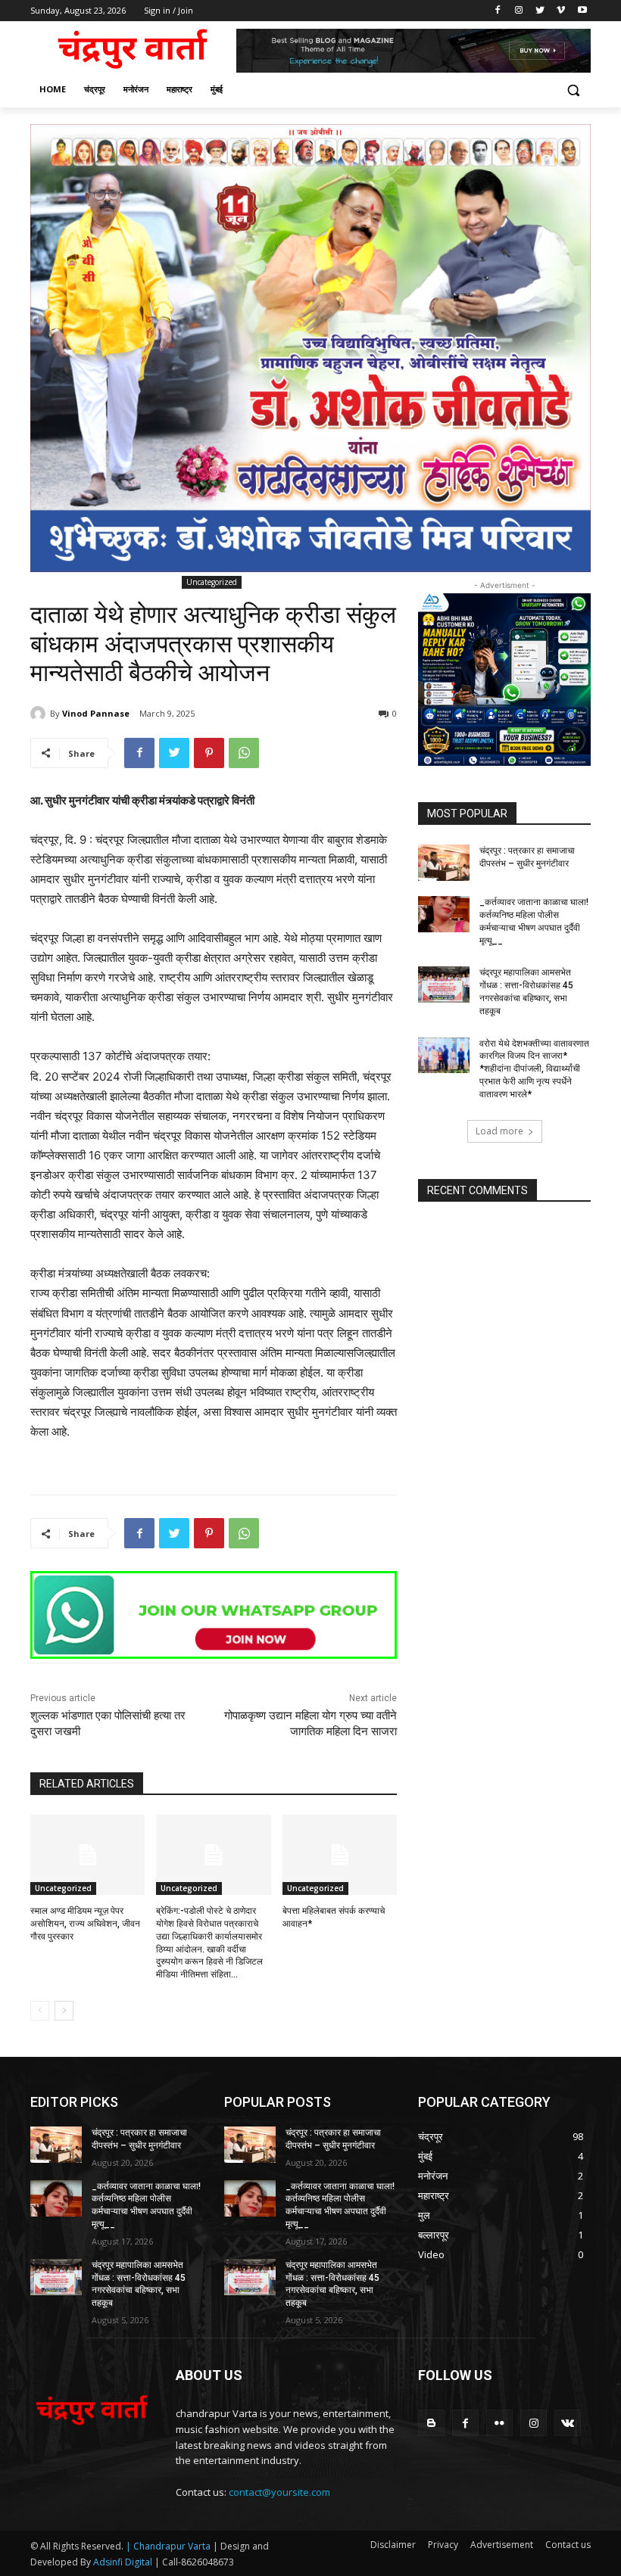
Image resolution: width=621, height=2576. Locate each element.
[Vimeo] (561, 11)
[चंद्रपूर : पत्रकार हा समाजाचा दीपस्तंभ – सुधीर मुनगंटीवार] (444, 863)
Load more (499, 1131)
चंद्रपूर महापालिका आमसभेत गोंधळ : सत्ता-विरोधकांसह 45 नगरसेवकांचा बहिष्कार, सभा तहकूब (139, 2284)
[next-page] (64, 2011)
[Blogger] (431, 2423)
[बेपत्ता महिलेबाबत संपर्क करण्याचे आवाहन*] (340, 1855)
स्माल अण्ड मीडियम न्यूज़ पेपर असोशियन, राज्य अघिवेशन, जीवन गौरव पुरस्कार (85, 1924)
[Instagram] (519, 11)
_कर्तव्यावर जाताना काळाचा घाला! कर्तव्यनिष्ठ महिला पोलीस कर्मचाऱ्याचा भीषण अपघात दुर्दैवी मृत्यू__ (534, 921)
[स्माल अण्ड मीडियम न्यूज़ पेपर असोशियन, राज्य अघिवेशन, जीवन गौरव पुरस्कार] (87, 1855)
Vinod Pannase (96, 713)
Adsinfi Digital (124, 2562)
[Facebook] (498, 11)
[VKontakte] (568, 2423)
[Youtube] (582, 11)
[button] (573, 90)
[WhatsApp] (244, 753)
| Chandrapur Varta (168, 2546)
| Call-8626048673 (194, 2562)
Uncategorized (212, 582)
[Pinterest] (209, 753)
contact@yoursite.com (279, 2492)
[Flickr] (499, 2423)
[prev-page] (40, 2011)
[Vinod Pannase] (40, 714)
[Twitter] (540, 11)
